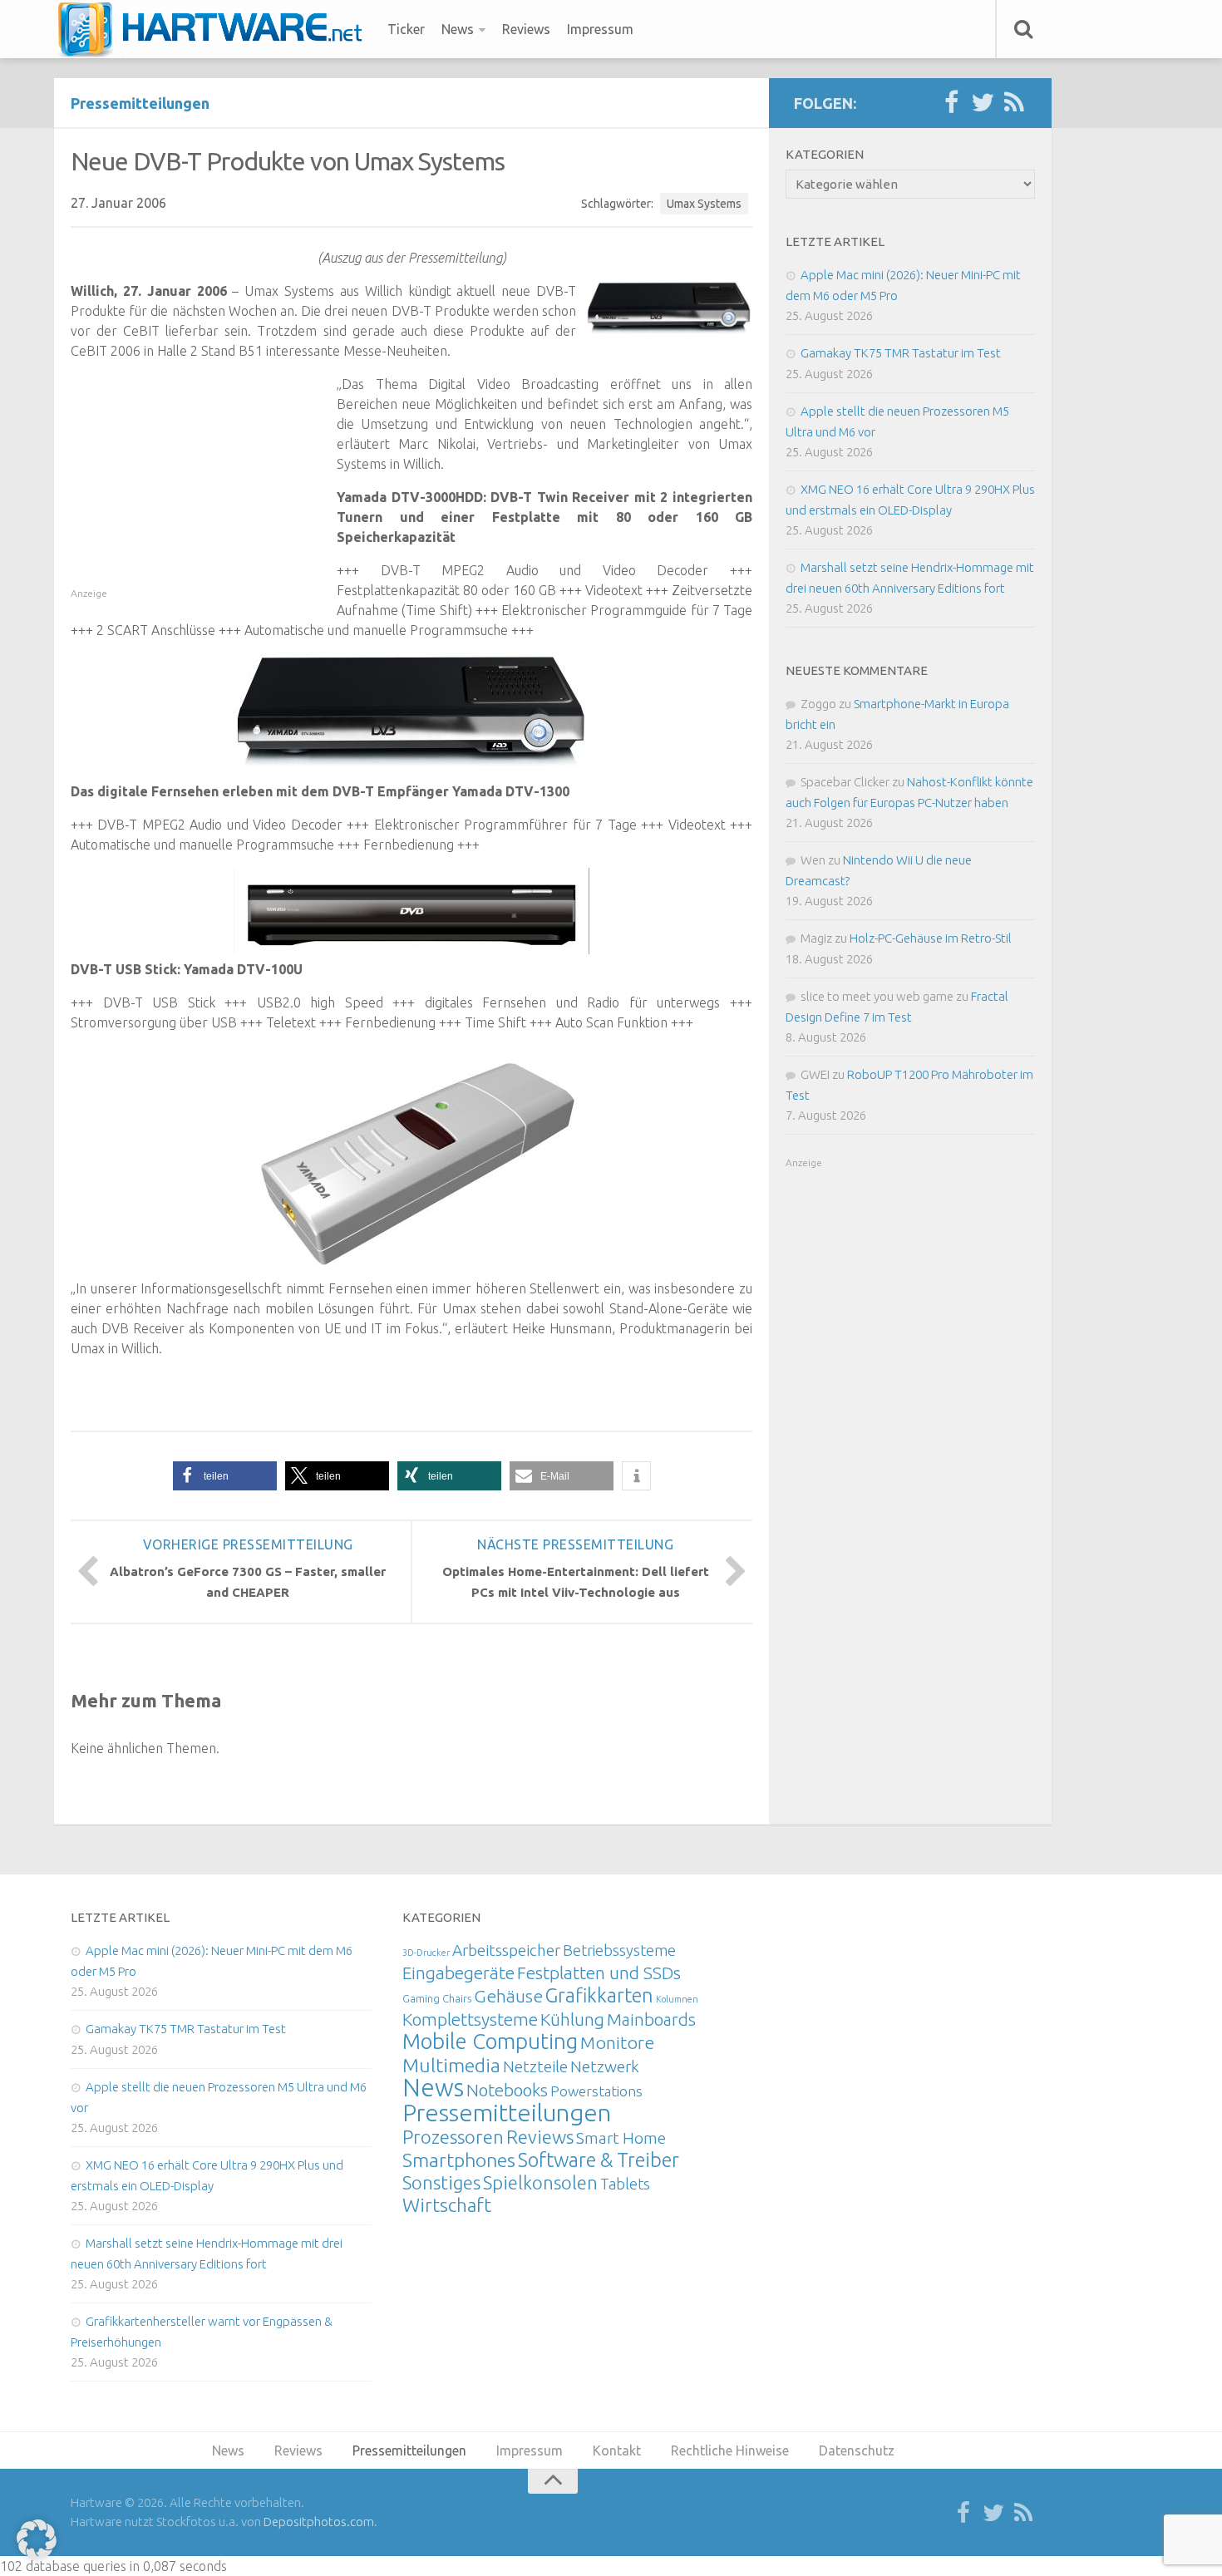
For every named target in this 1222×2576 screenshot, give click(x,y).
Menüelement (216, 29)
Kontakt (617, 2450)
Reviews (526, 29)
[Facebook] (951, 103)
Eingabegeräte (458, 1973)
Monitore (617, 2042)
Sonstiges (441, 2182)
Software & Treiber (599, 2160)
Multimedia (451, 2065)
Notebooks (507, 2090)
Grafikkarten (599, 1995)
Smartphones (459, 2160)
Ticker (406, 29)
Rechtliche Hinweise (730, 2450)
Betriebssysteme (619, 1950)
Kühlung (572, 2019)
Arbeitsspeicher (506, 1950)
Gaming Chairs (437, 1998)
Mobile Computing (490, 2041)
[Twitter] (983, 103)
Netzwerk (605, 2066)
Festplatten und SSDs (599, 1973)
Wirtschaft (447, 2205)
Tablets (625, 2184)
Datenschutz (857, 2450)
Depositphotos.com (319, 2522)
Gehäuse (508, 1996)
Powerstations (596, 2091)
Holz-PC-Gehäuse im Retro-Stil (931, 938)
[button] (225, 1476)
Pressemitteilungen (140, 103)
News (458, 29)
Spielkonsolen (540, 2182)
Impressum (600, 29)
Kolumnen (677, 1999)
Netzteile (535, 2066)
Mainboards (651, 2019)
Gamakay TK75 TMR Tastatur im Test (901, 353)
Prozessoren (453, 2137)
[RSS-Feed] (1014, 103)
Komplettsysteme (470, 2019)
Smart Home (621, 2138)
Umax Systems (704, 204)
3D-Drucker (426, 1953)
